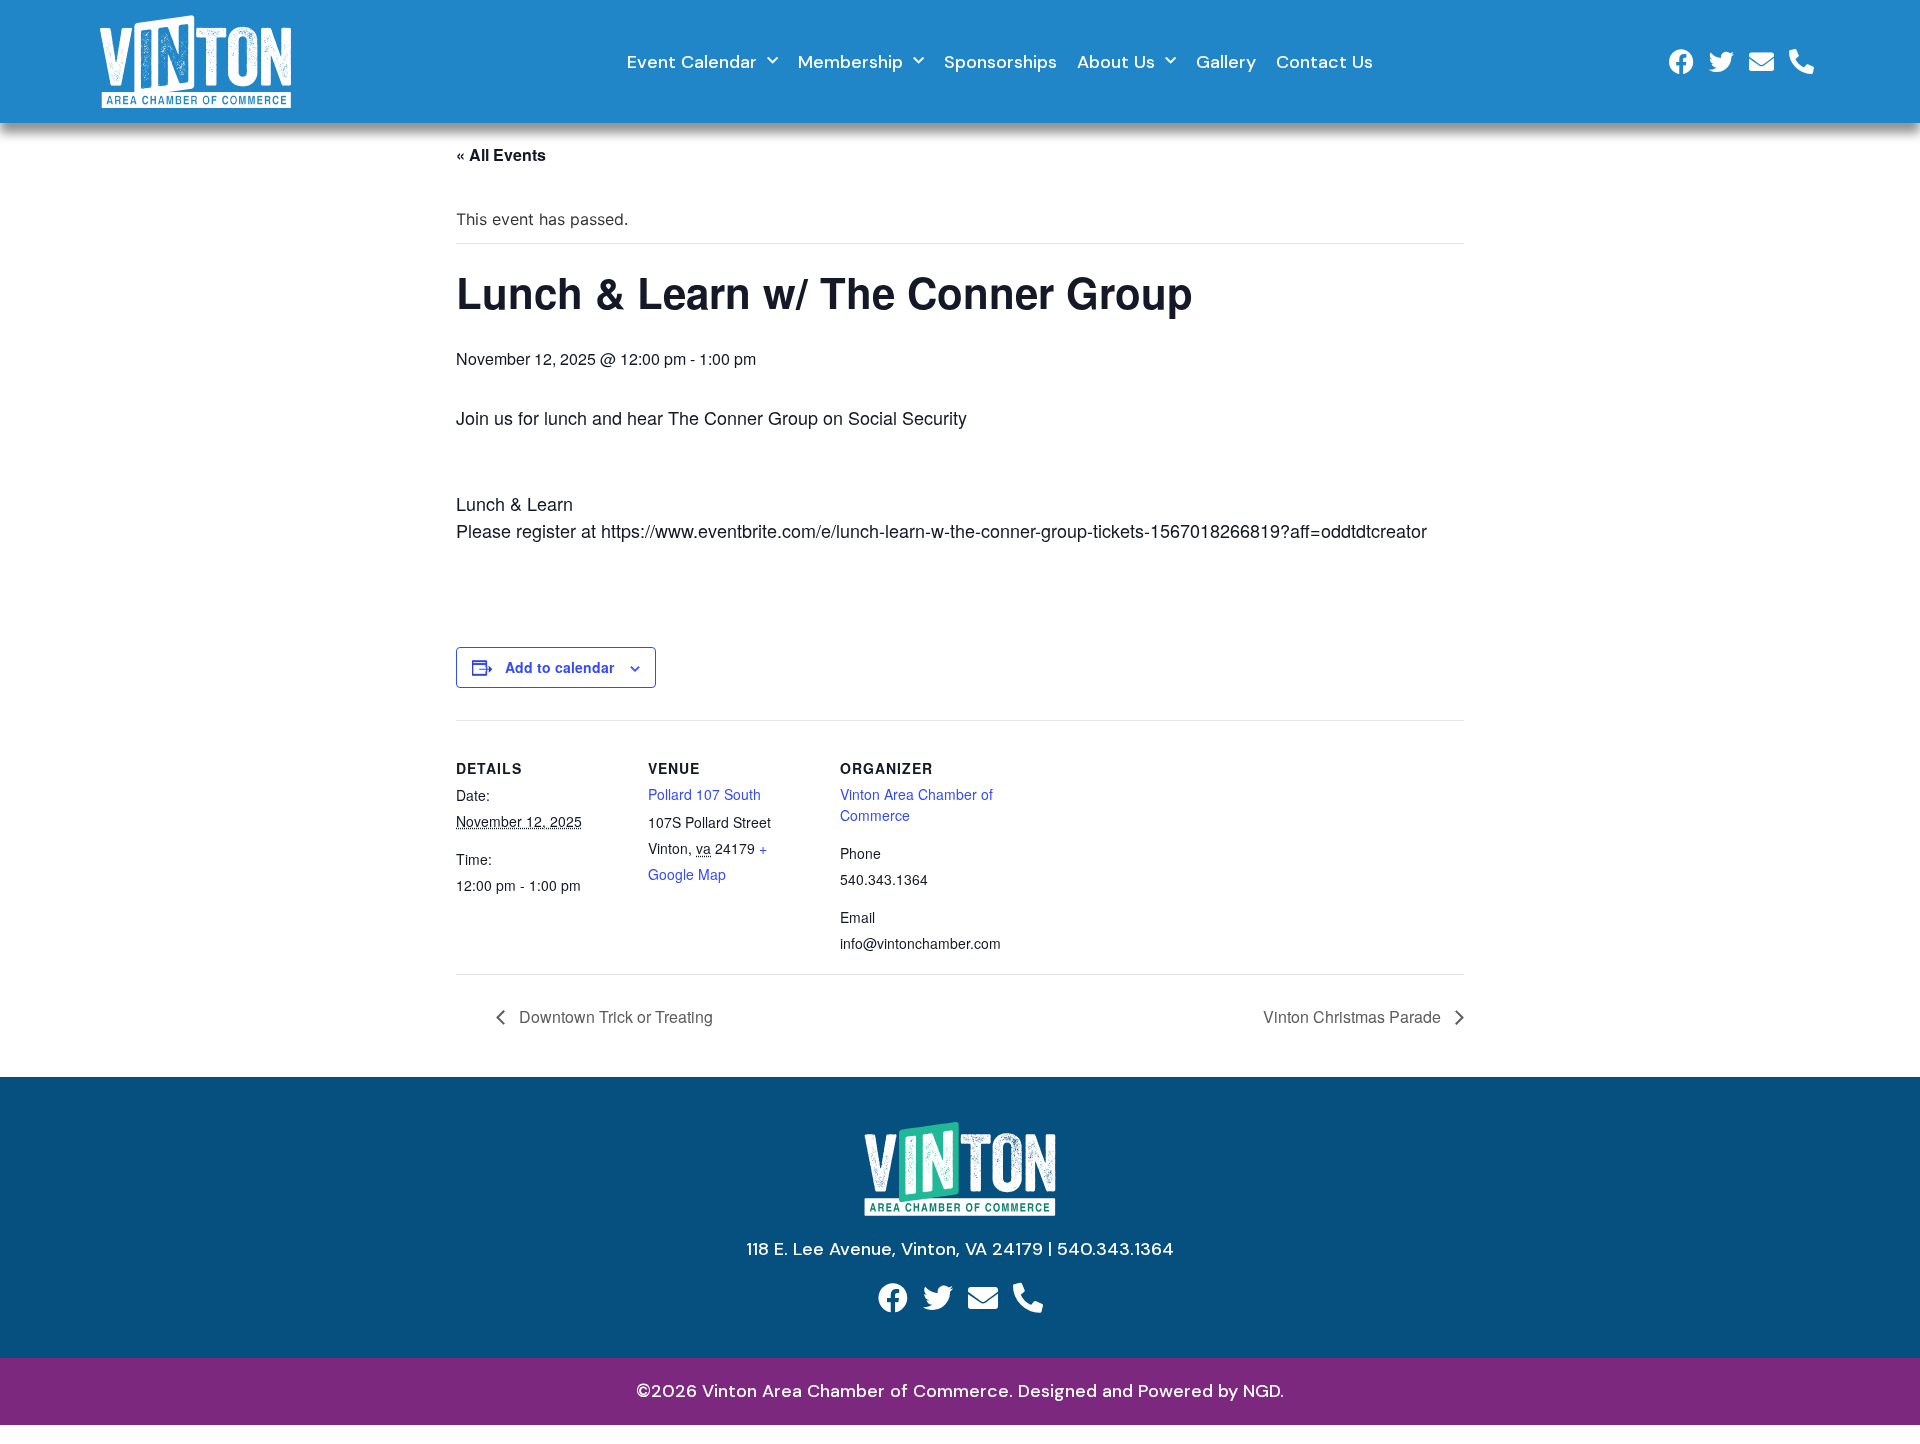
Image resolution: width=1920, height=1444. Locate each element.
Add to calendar (559, 667)
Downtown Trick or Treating (614, 1016)
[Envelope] (1761, 61)
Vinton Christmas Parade (1354, 1016)
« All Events (501, 154)
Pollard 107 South (704, 794)
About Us (1116, 62)
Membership (850, 62)
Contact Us (1324, 62)
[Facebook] (1681, 61)
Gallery (1226, 62)
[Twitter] (1721, 61)
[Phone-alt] (1801, 61)
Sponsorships (1000, 62)
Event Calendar (692, 62)
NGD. (1263, 1391)
